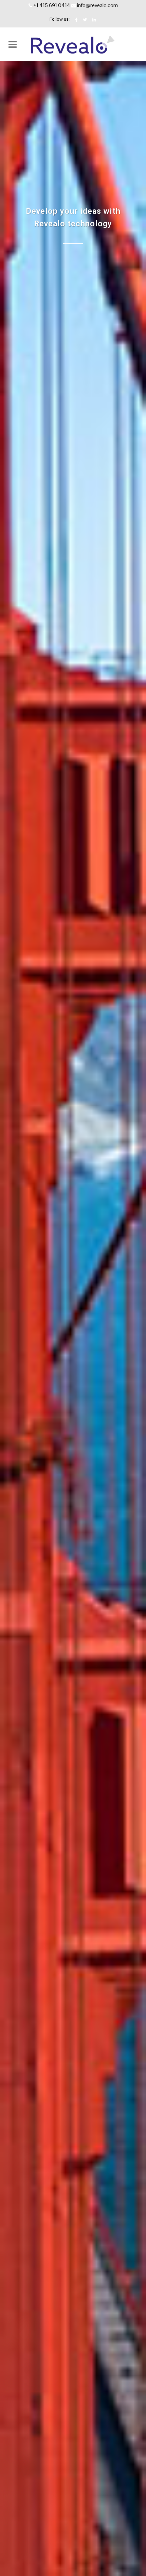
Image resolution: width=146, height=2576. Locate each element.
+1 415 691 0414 (52, 5)
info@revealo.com (97, 5)
